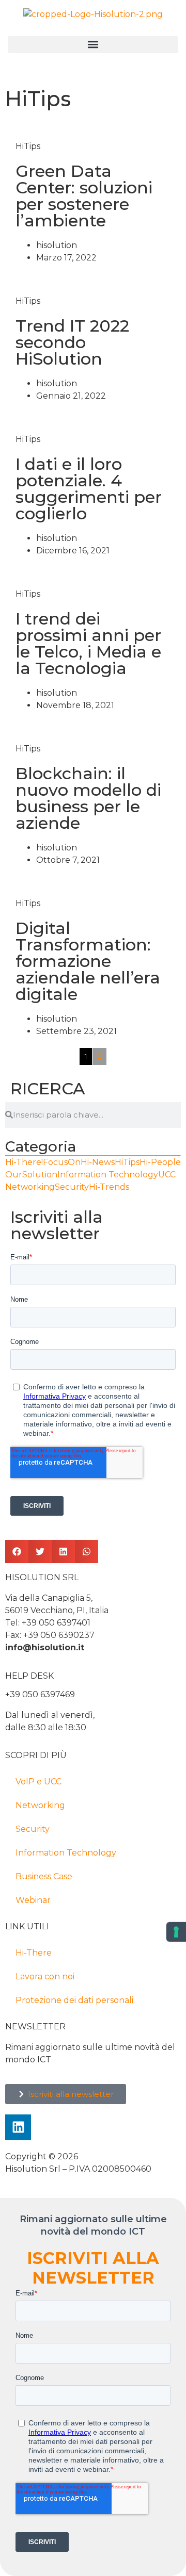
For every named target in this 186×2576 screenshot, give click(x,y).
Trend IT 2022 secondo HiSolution (72, 342)
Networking (40, 1805)
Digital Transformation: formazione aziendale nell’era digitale (88, 961)
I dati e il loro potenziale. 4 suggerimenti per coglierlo (89, 489)
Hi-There (34, 1953)
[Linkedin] (18, 2127)
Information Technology (66, 1853)
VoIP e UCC (38, 1782)
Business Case (44, 1876)
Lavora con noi (45, 1976)
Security (33, 1829)
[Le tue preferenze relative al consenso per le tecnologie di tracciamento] (176, 1932)
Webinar (33, 1900)
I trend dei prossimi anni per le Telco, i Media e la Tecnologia (88, 643)
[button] (93, 45)
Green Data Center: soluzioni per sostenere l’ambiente (84, 196)
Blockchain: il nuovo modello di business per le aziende (88, 798)
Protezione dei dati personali (74, 2000)
